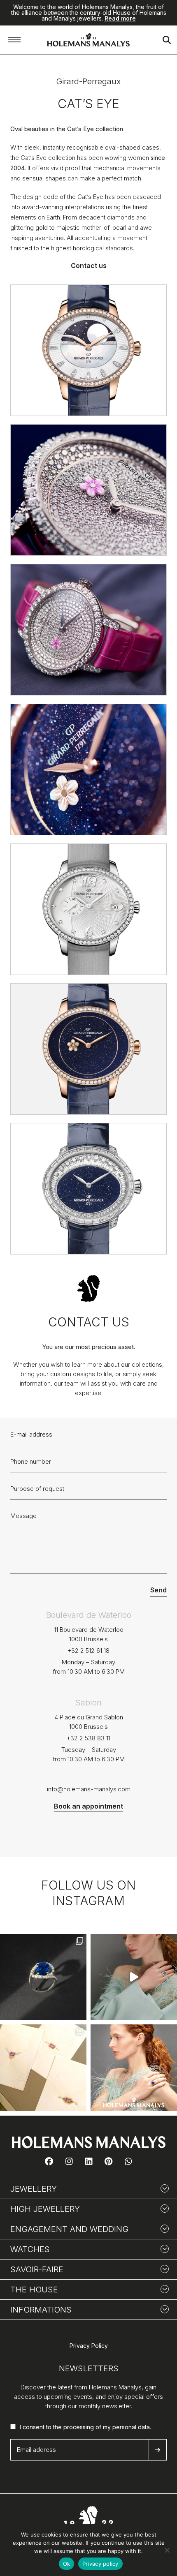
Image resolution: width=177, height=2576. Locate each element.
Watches (30, 2249)
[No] (167, 2550)
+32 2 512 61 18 (88, 1651)
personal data (131, 2427)
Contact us (89, 266)
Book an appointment (88, 1806)
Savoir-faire (37, 2269)
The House (34, 2290)
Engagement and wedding (69, 2229)
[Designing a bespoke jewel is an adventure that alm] (43, 2068)
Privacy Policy (89, 2346)
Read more (120, 18)
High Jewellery (45, 2209)
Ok (67, 2564)
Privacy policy (100, 2564)
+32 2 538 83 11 (88, 1738)
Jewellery (34, 2189)
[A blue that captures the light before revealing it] (43, 1977)
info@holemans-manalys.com (89, 1789)
